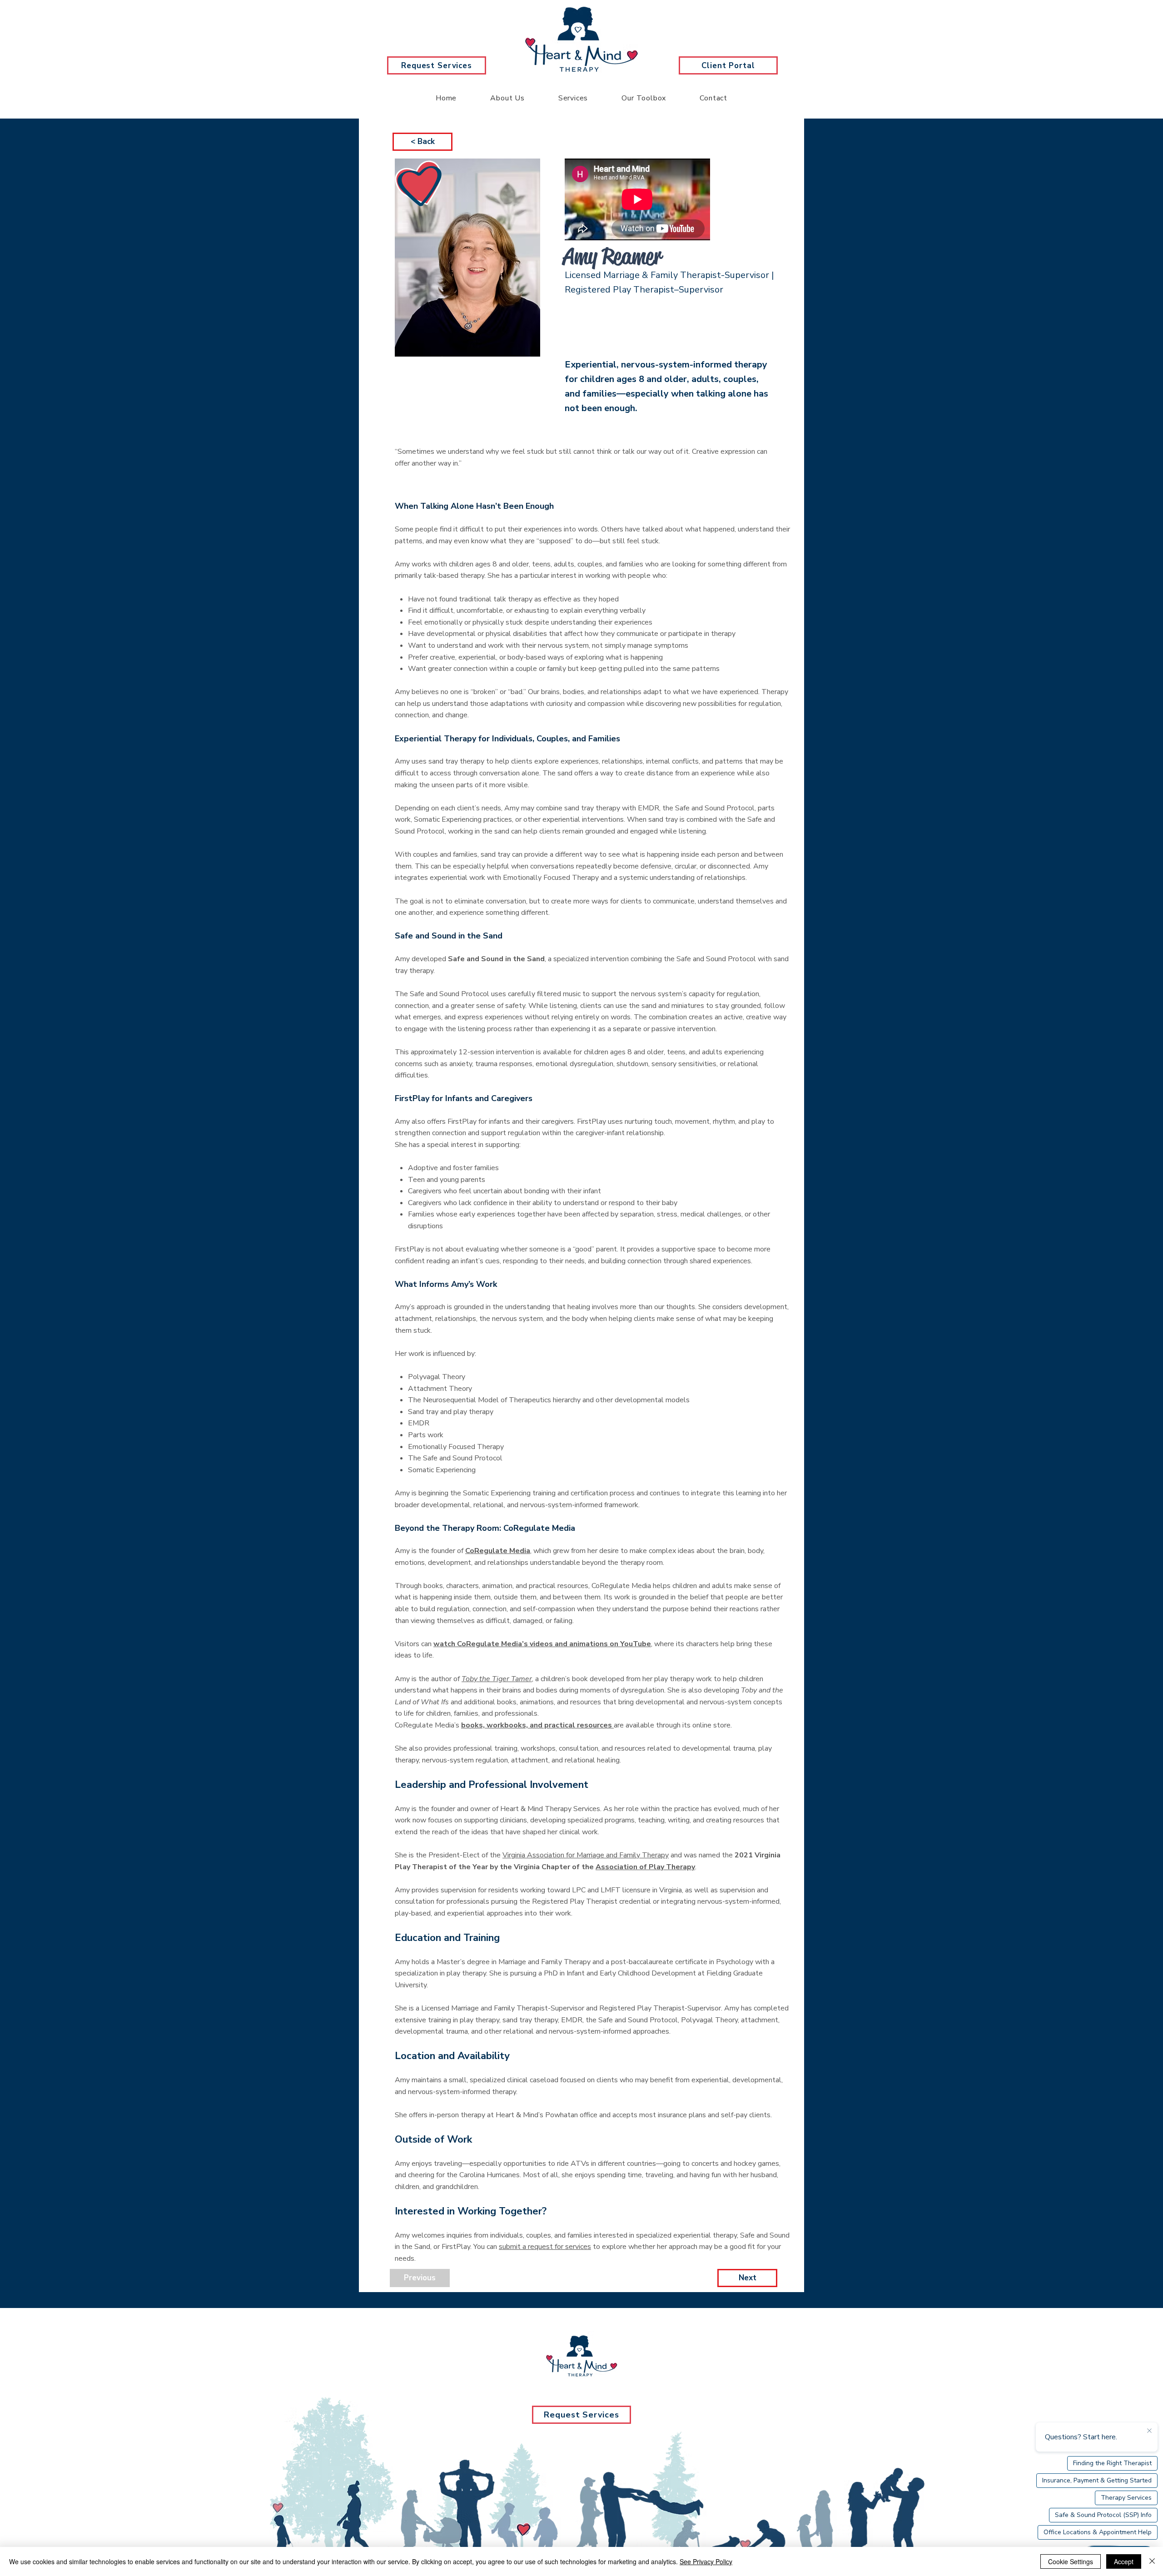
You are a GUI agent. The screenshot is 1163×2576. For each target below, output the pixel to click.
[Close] (1152, 2561)
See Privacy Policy (706, 2561)
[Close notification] (1149, 2431)
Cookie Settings (1071, 2561)
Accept (1124, 2561)
